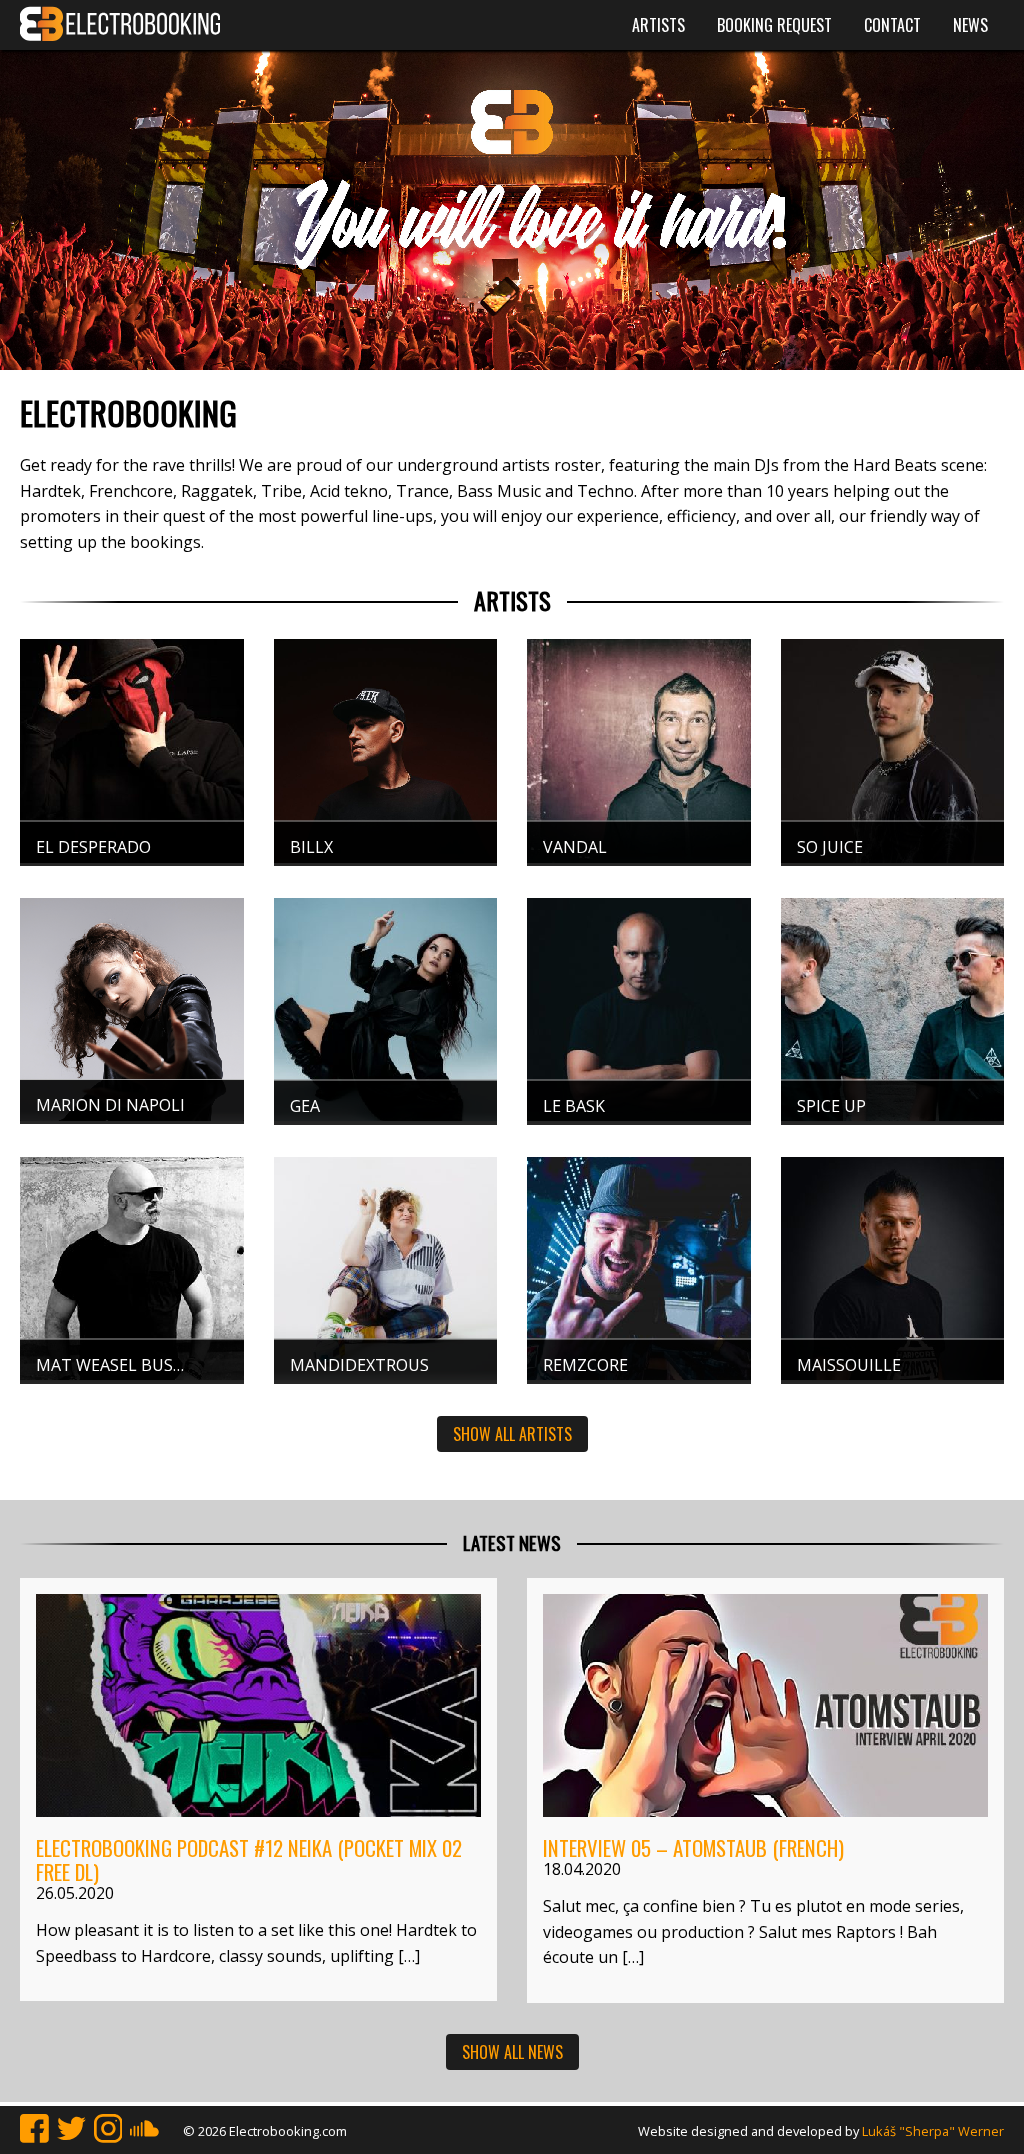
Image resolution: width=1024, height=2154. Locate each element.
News (970, 25)
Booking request (774, 25)
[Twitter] (71, 2131)
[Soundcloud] (144, 2131)
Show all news (512, 2052)
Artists (658, 25)
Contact (892, 25)
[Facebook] (34, 2131)
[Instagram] (108, 2131)
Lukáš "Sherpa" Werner (933, 2131)
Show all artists (512, 1434)
